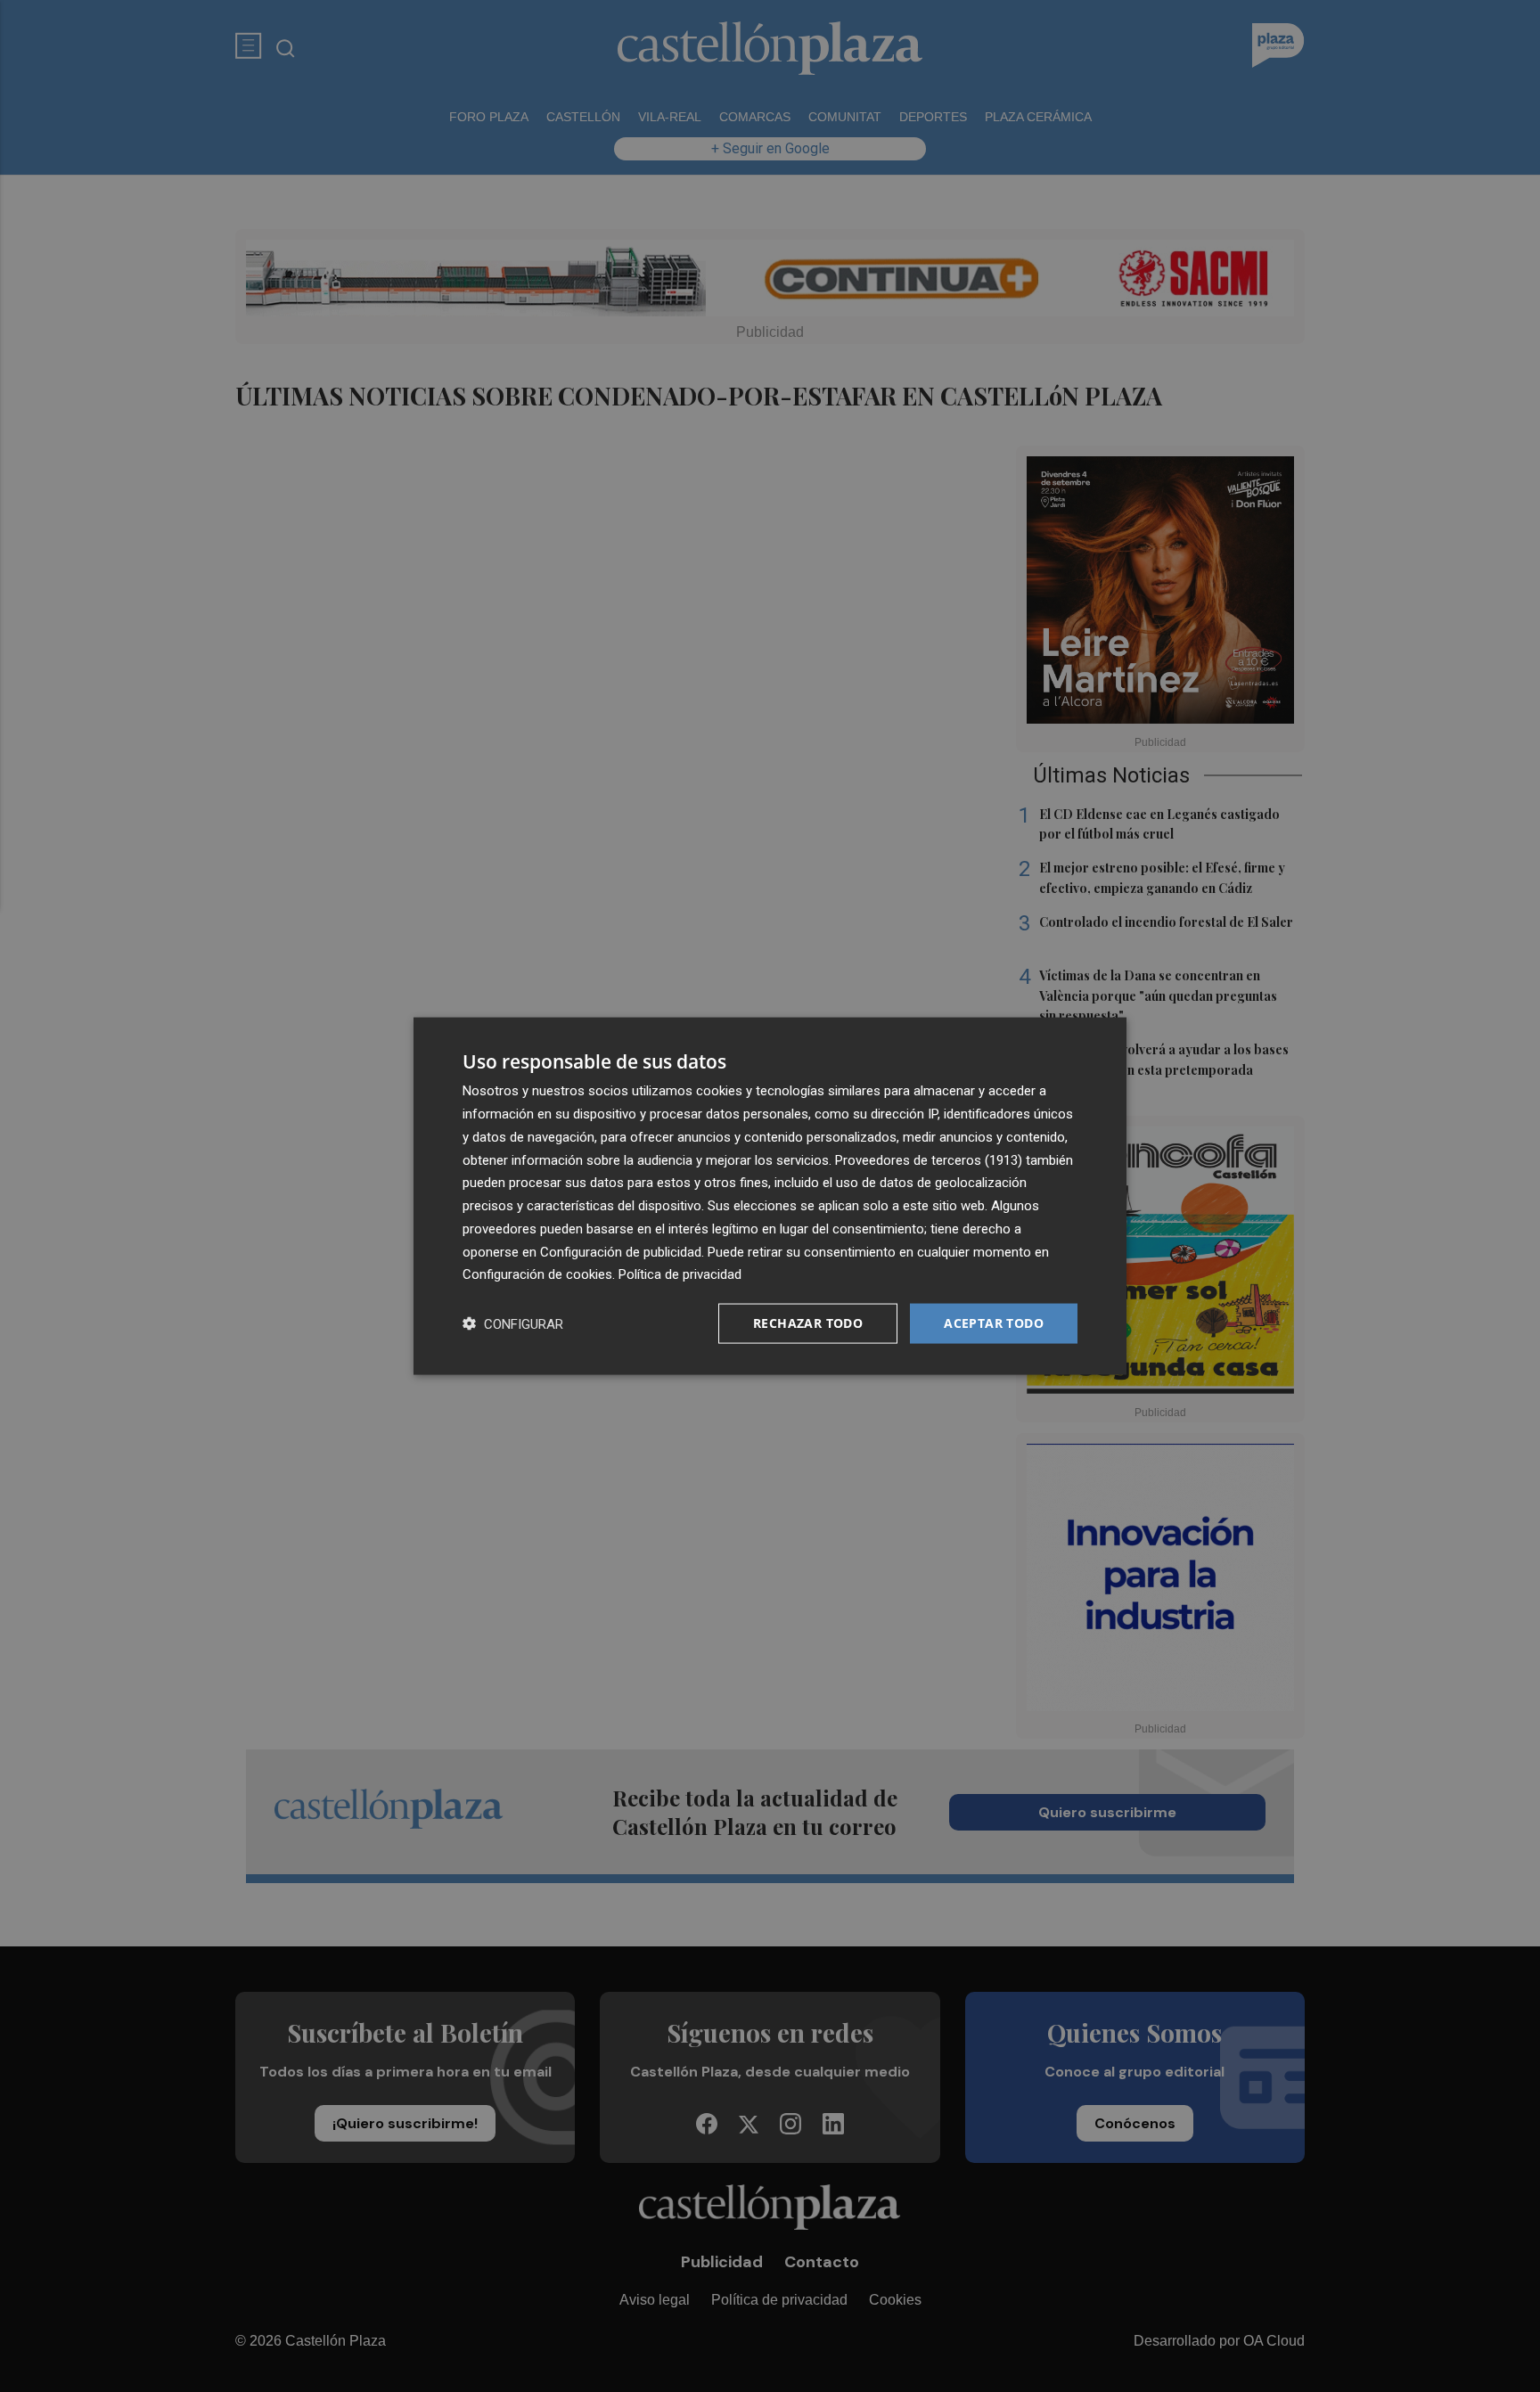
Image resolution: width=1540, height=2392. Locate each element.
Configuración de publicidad (621, 1251)
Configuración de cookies (537, 1274)
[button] (513, 1324)
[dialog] (770, 1196)
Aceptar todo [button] (994, 1323)
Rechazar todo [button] (808, 1323)
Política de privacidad (680, 1274)
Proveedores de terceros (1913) (929, 1159)
